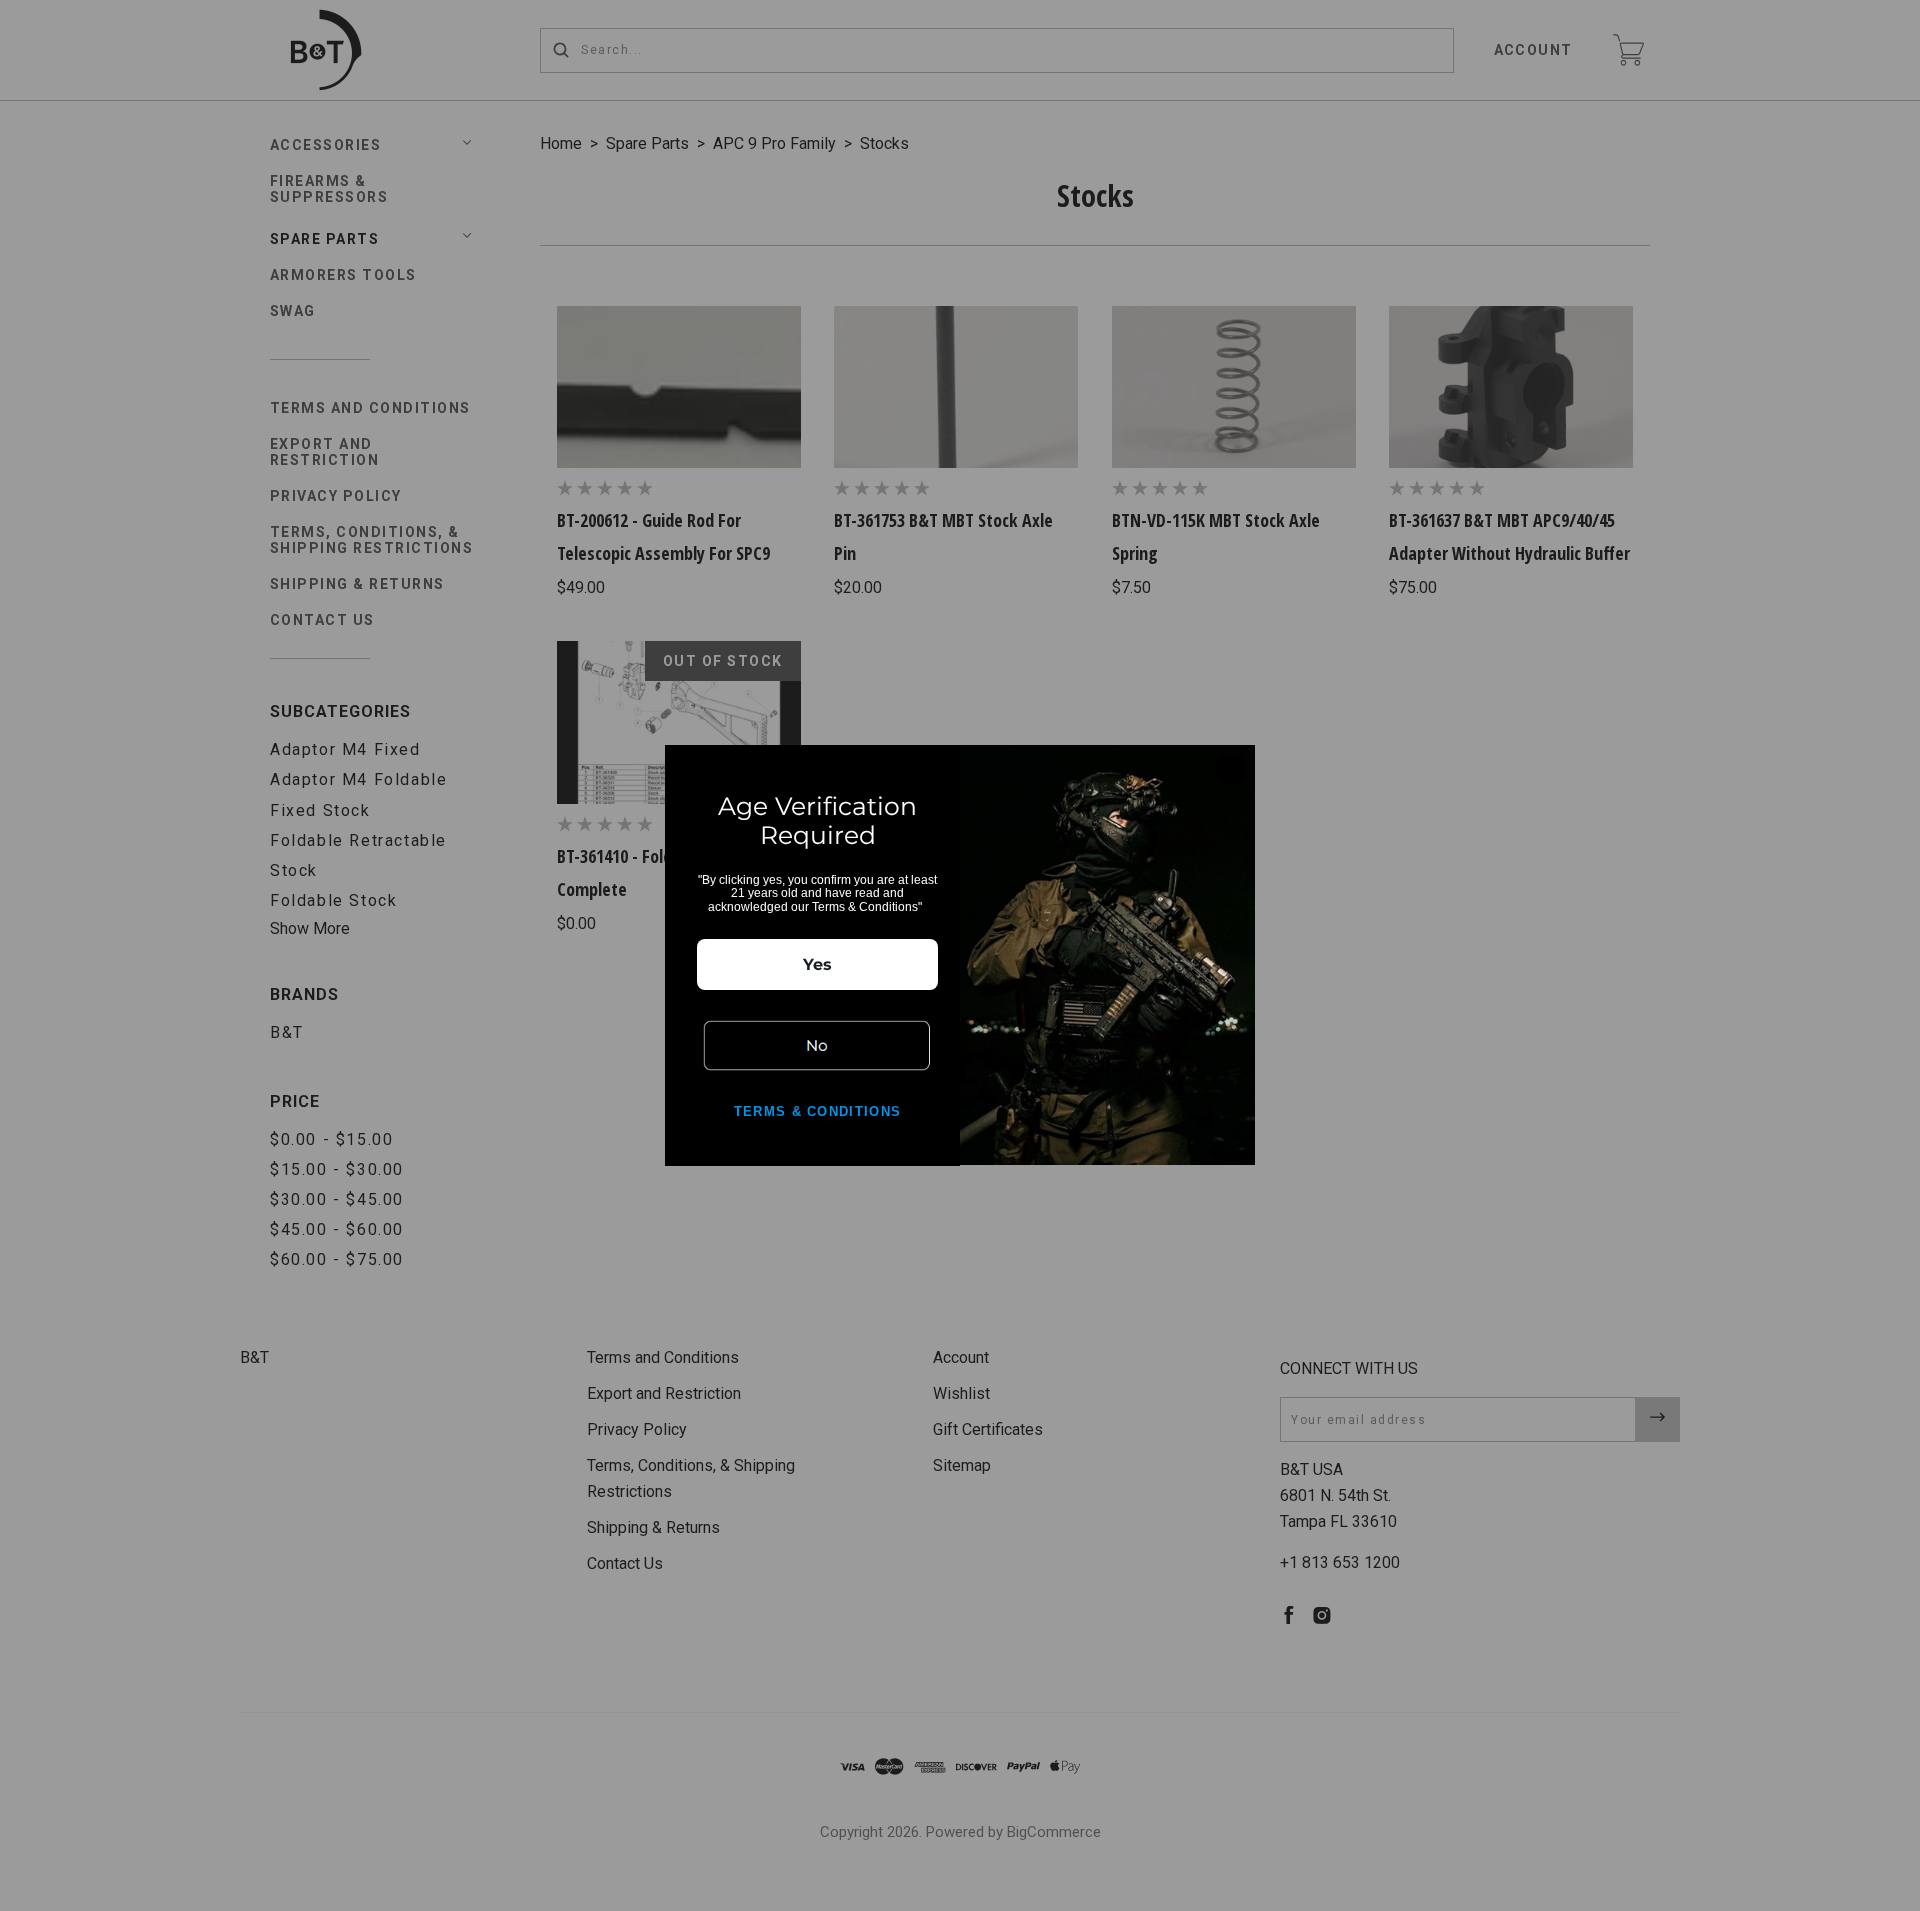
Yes (817, 964)
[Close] (1231, 769)
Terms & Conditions (817, 1111)
